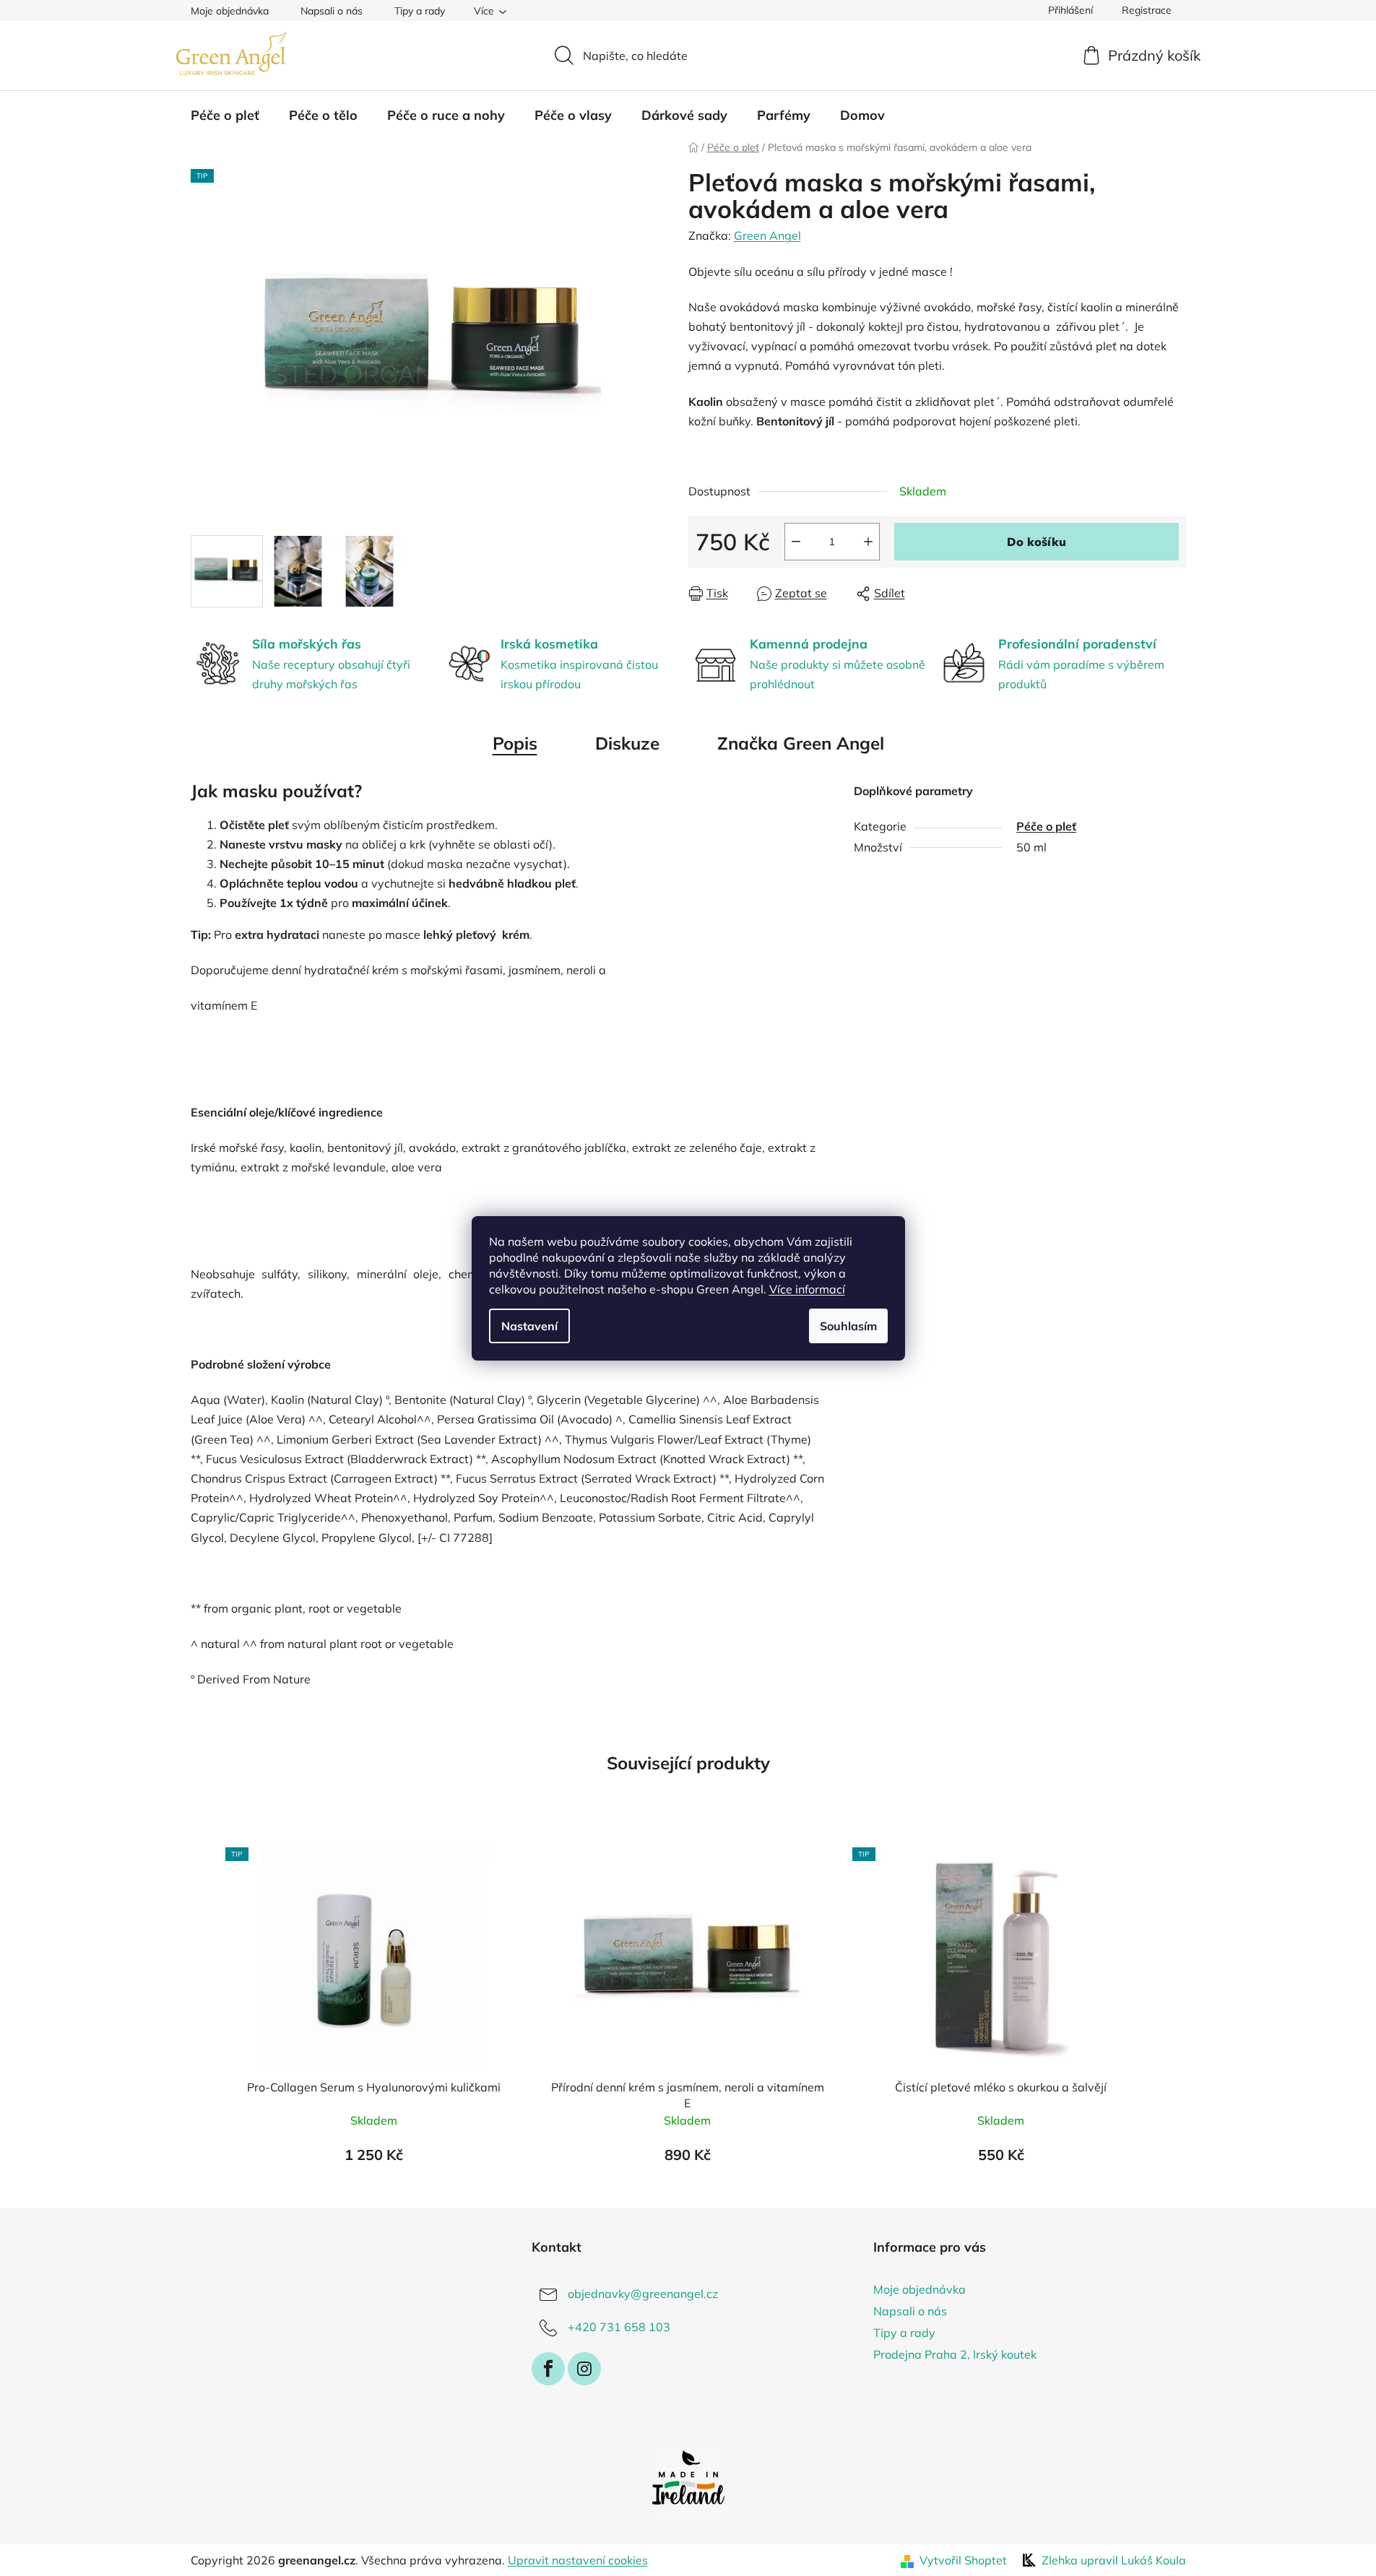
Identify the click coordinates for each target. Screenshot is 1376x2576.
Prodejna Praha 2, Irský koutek (955, 2354)
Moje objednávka (230, 11)
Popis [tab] (515, 743)
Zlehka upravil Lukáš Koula (1114, 2560)
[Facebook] (548, 2369)
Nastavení (529, 1326)
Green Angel (767, 235)
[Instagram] (584, 2369)
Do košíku (1037, 542)
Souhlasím (848, 1326)
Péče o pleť (1046, 826)
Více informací (807, 1289)
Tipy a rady (420, 11)
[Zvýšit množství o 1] (868, 542)
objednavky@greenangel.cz (643, 2294)
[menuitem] (225, 116)
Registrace (1147, 10)
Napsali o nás (332, 11)
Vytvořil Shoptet (963, 2560)
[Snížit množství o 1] (796, 542)
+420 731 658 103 (619, 2327)
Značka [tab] (801, 743)
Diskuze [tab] (627, 743)
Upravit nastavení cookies (578, 2560)
